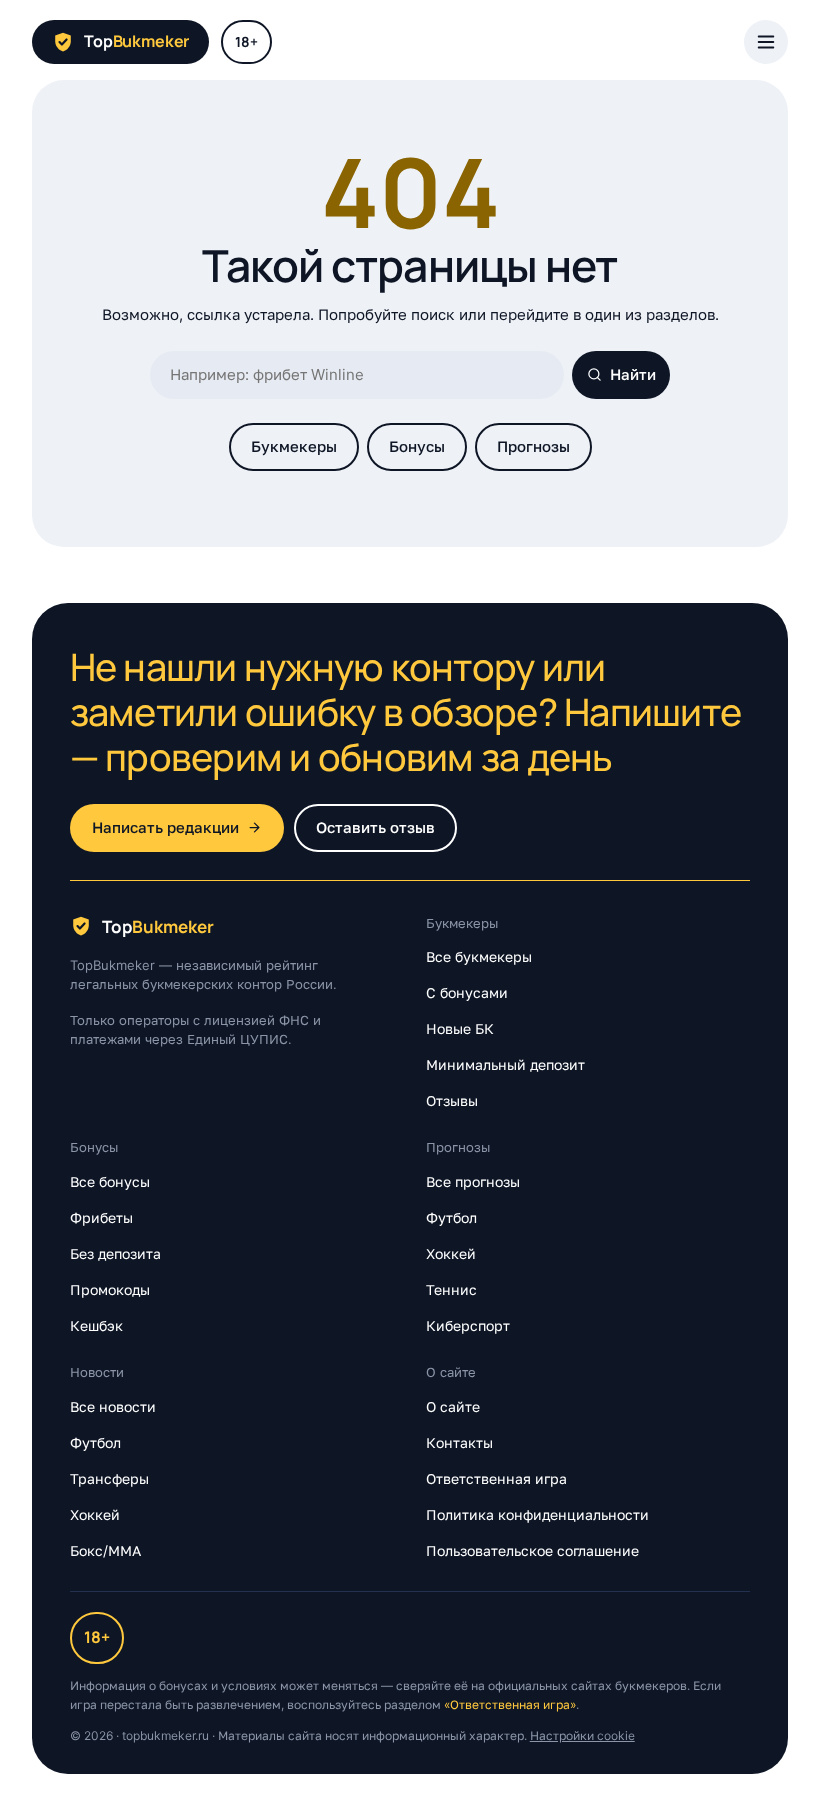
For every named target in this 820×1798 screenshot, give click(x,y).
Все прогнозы (473, 1181)
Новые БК (460, 1028)
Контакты (459, 1442)
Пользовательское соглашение (532, 1550)
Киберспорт (468, 1325)
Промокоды (110, 1289)
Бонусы (417, 446)
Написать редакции (165, 827)
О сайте (453, 1406)
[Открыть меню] (766, 42)
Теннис (451, 1289)
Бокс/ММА (105, 1550)
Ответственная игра (496, 1478)
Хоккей (451, 1253)
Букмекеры (294, 446)
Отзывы (452, 1100)
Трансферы (109, 1478)
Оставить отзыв (375, 827)
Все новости (113, 1406)
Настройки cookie (582, 1735)
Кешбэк (96, 1325)
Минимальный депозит (505, 1064)
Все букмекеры (479, 956)
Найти (633, 374)
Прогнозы (533, 446)
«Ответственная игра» (510, 1704)
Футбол (451, 1217)
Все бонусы (110, 1181)
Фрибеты (101, 1217)
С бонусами (467, 992)
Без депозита (115, 1253)
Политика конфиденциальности (537, 1514)
